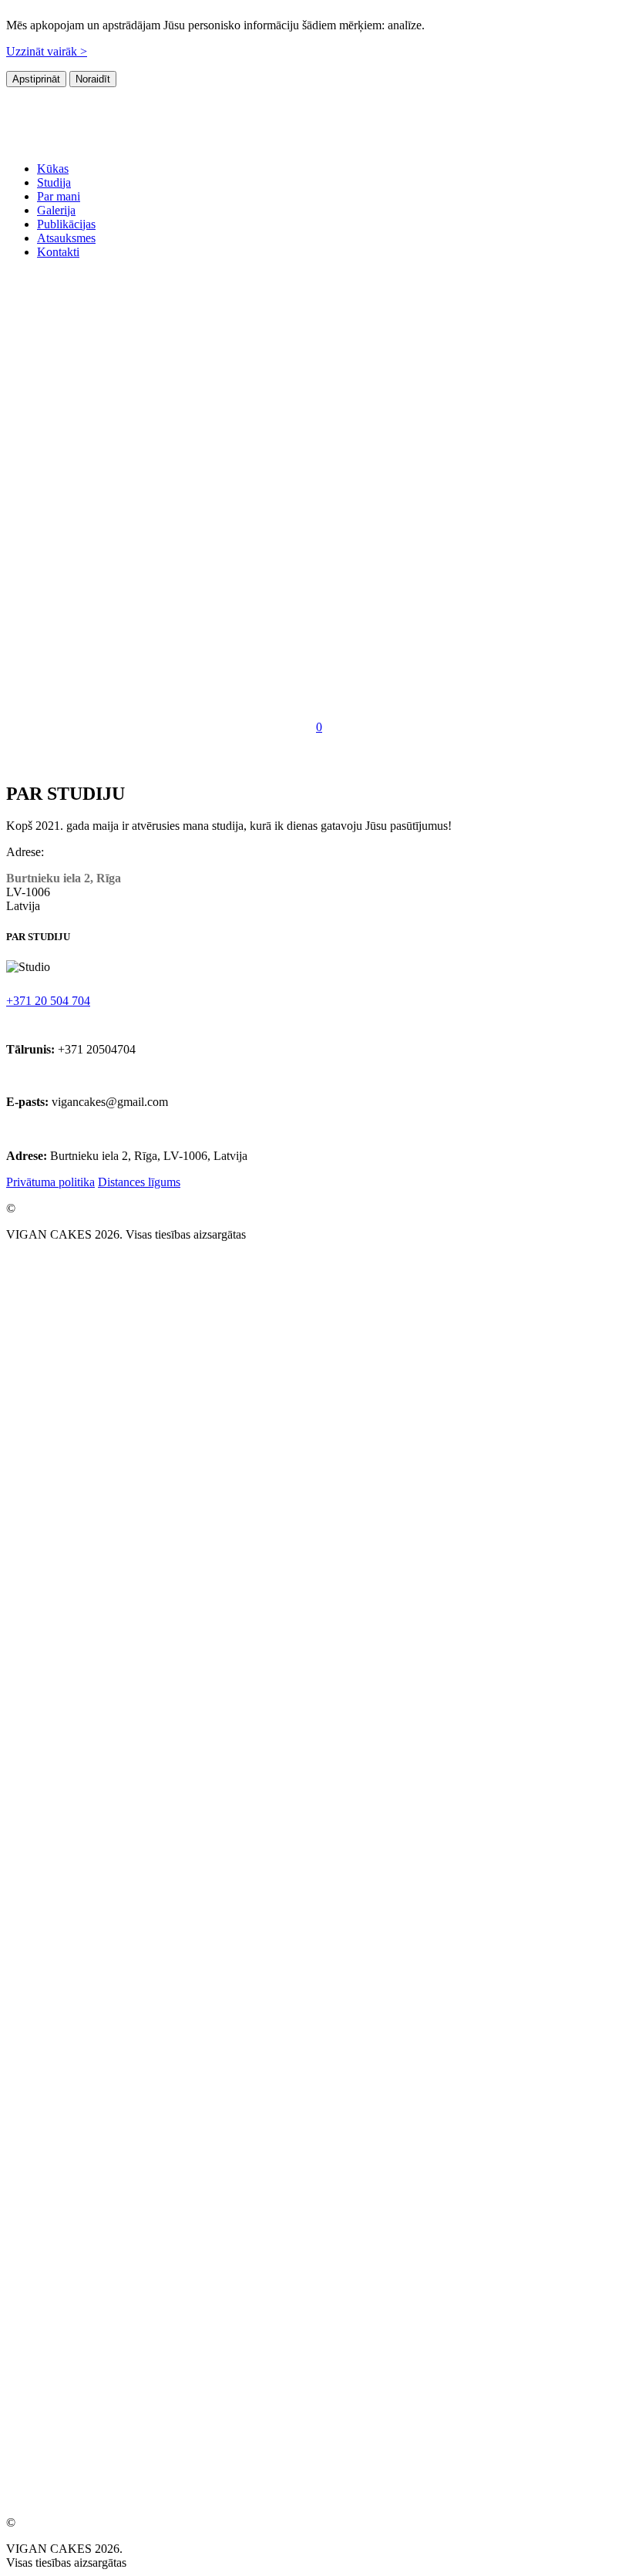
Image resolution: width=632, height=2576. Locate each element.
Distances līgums (139, 1182)
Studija (54, 182)
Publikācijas (66, 224)
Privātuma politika (50, 1182)
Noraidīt (93, 79)
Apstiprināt (36, 79)
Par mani (59, 196)
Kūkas (53, 169)
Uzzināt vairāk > (47, 51)
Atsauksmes (66, 238)
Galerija (56, 210)
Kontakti (58, 252)
